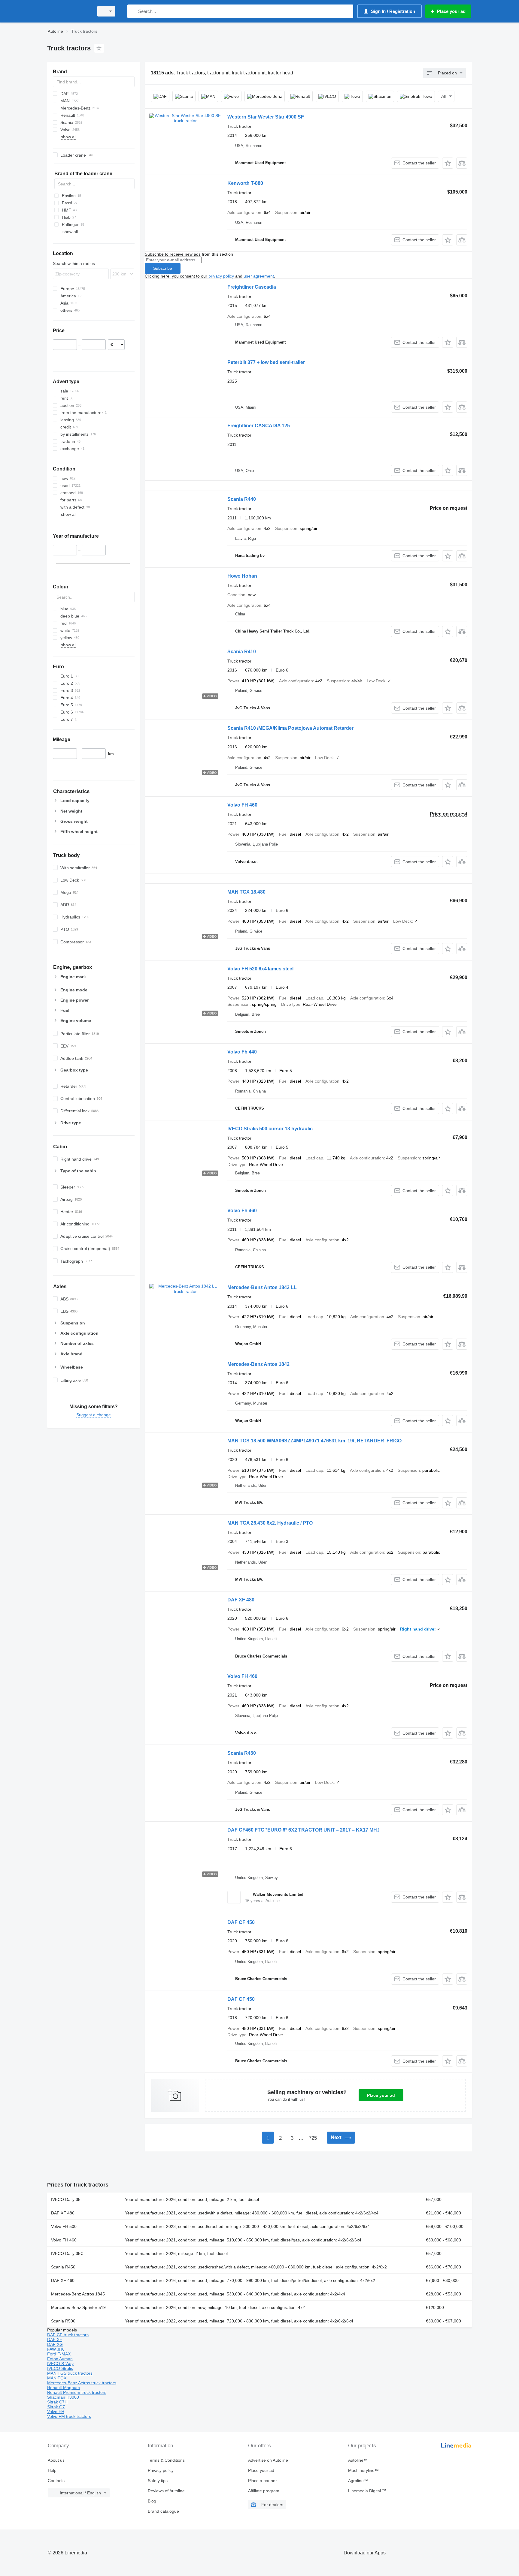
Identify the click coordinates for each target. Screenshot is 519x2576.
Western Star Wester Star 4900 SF (266, 117)
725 (313, 2138)
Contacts (56, 2481)
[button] (448, 163)
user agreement (259, 276)
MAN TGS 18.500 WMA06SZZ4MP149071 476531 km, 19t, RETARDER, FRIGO (314, 1441)
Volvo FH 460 (242, 805)
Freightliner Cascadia (252, 287)
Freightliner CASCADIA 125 (259, 426)
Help (52, 2470)
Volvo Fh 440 (242, 1052)
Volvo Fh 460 (242, 1211)
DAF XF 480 (241, 1600)
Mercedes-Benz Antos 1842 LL (262, 1287)
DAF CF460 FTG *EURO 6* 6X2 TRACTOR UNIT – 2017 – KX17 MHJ (304, 1830)
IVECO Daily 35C (67, 2253)
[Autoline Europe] (69, 11)
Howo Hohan (242, 576)
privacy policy (221, 276)
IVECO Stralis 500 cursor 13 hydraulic (270, 1129)
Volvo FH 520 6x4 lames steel (260, 969)
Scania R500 (63, 2321)
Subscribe (163, 268)
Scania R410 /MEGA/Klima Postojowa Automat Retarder (290, 728)
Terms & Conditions (166, 2460)
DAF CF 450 (241, 1922)
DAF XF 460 (63, 2280)
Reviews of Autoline (166, 2491)
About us (56, 2460)
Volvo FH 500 (64, 2226)
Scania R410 (242, 652)
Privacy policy (161, 2470)
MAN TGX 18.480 (246, 892)
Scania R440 (242, 499)
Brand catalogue (163, 2511)
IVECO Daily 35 (66, 2199)
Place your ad (381, 2095)
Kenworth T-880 (245, 183)
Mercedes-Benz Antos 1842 (258, 1364)
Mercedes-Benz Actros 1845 (78, 2294)
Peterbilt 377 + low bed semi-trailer (266, 362)
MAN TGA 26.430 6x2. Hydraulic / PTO (270, 1523)
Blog (152, 2501)
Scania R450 (242, 1753)
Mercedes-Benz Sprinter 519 (78, 2307)
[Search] (133, 11)
